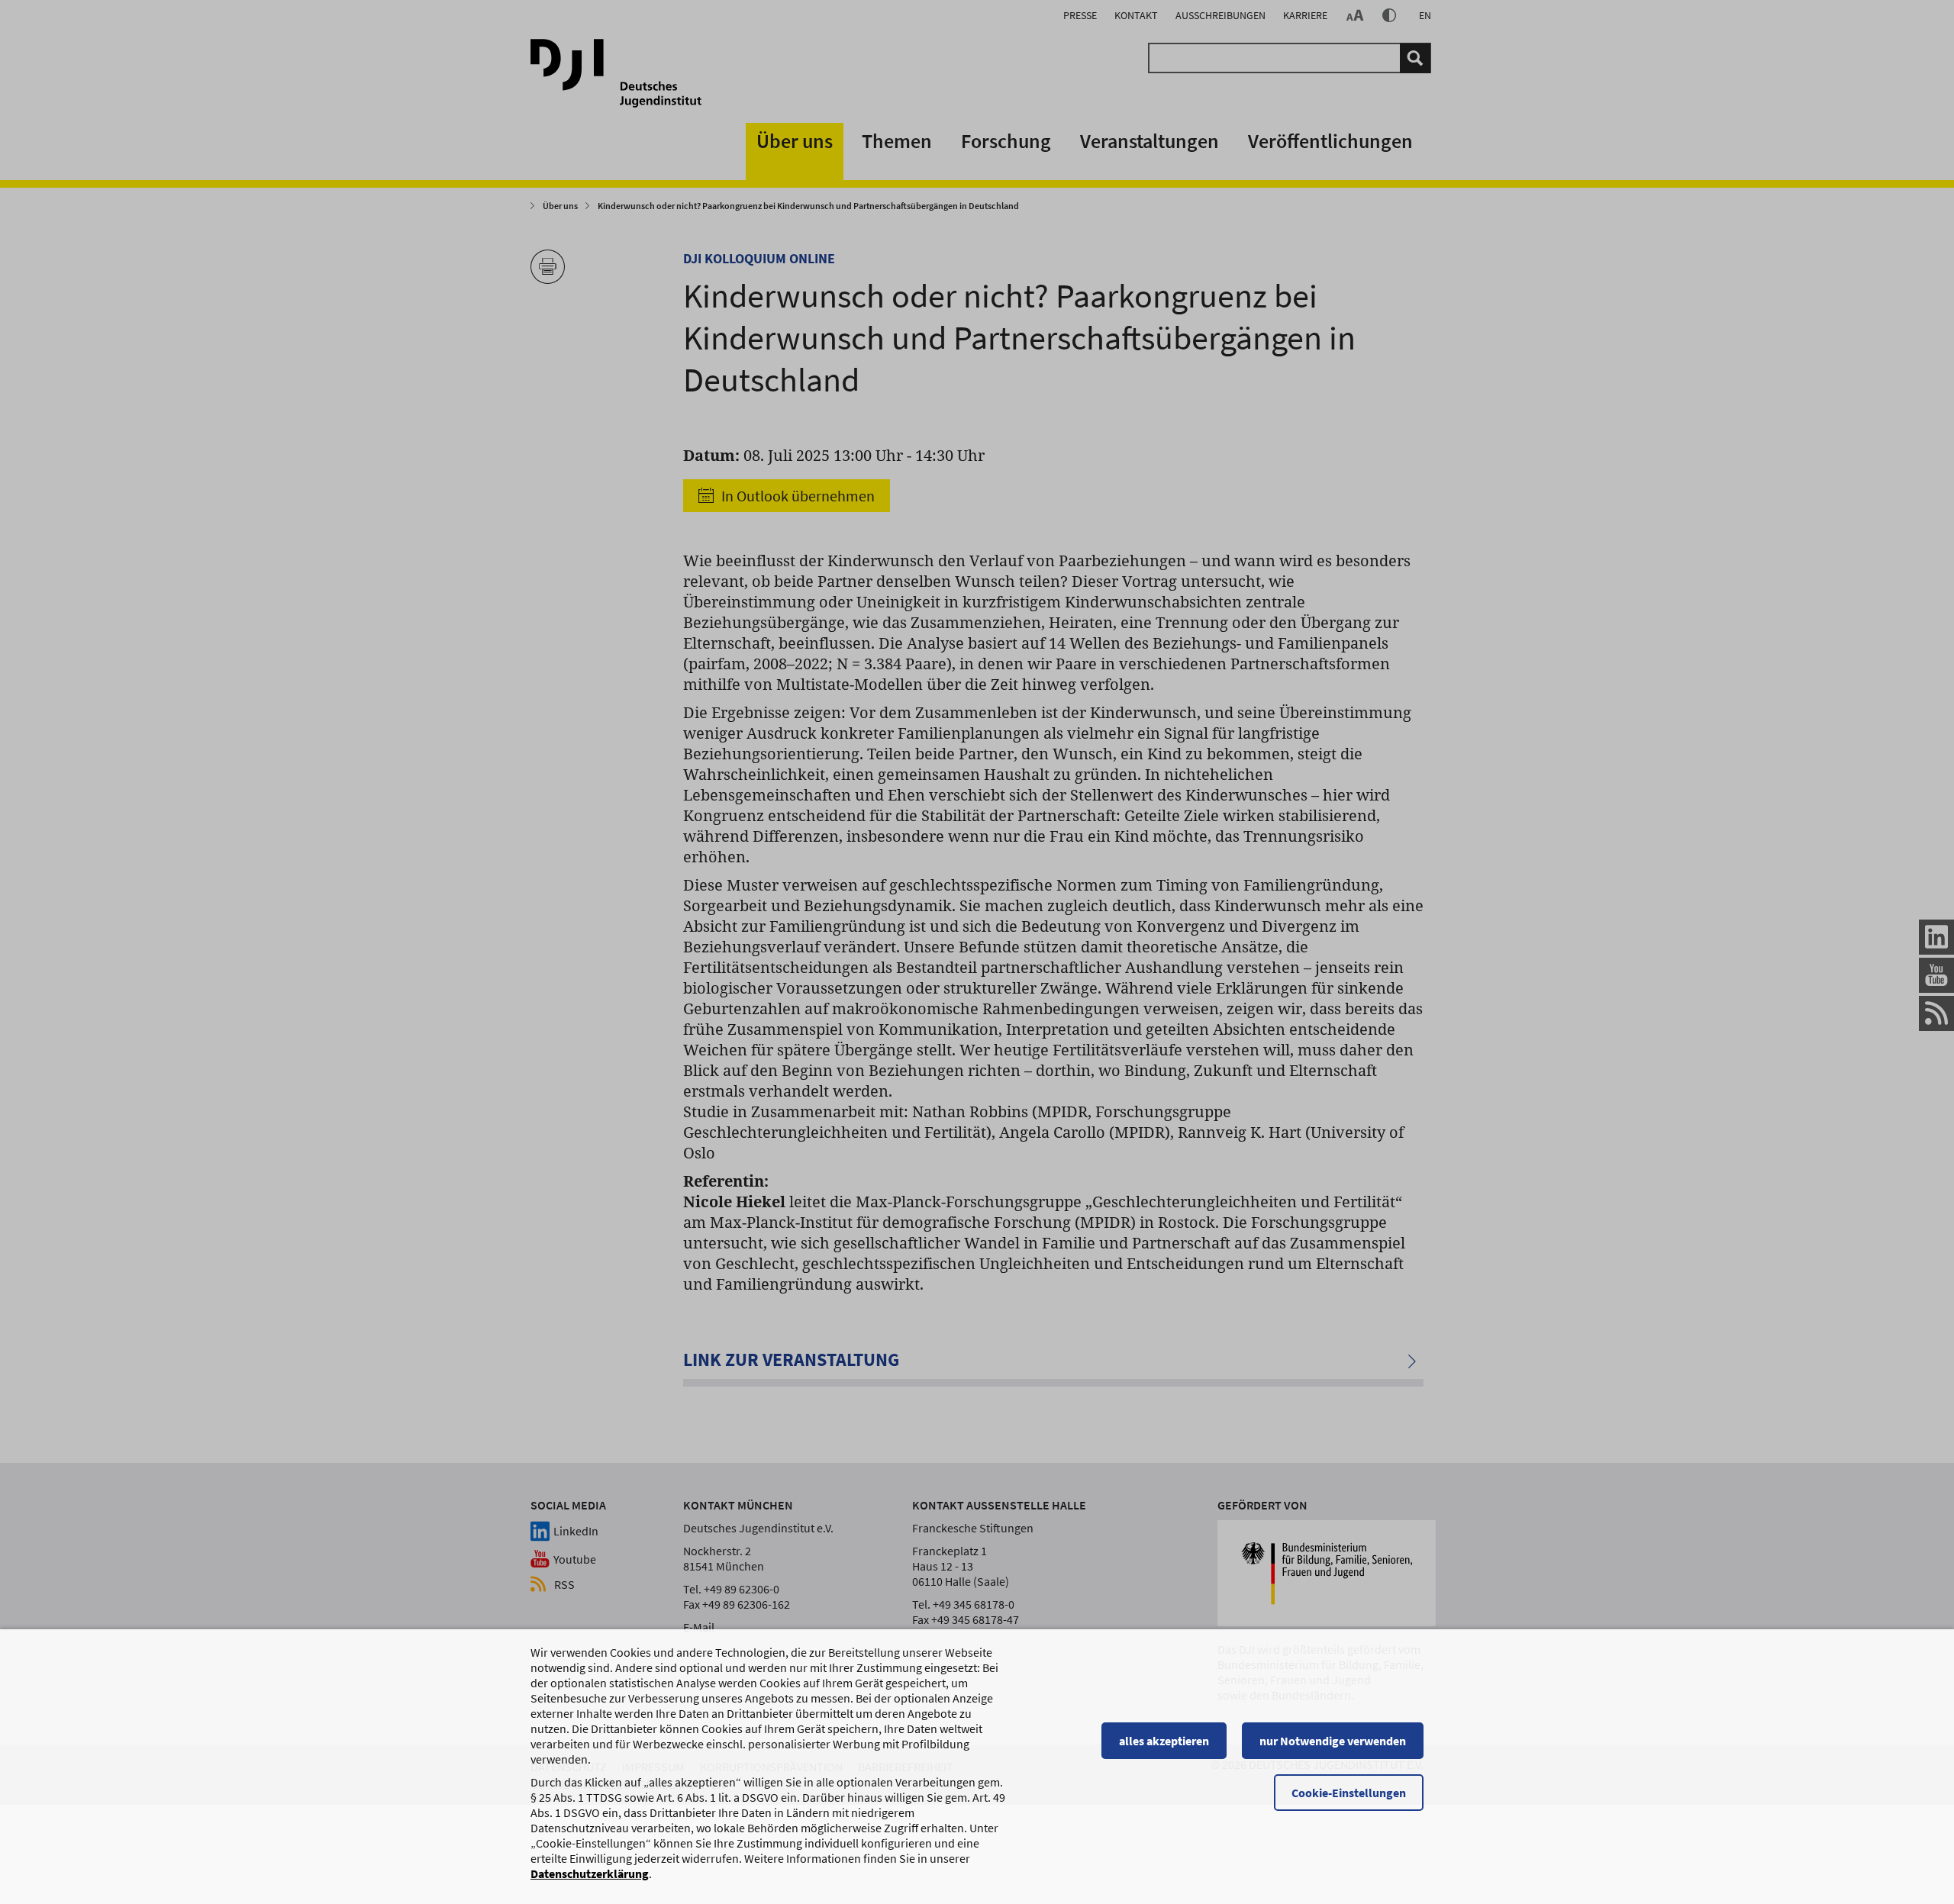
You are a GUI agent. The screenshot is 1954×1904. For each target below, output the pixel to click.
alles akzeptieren (1164, 1741)
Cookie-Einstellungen (1349, 1793)
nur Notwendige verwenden (1333, 1741)
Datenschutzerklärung (590, 1873)
